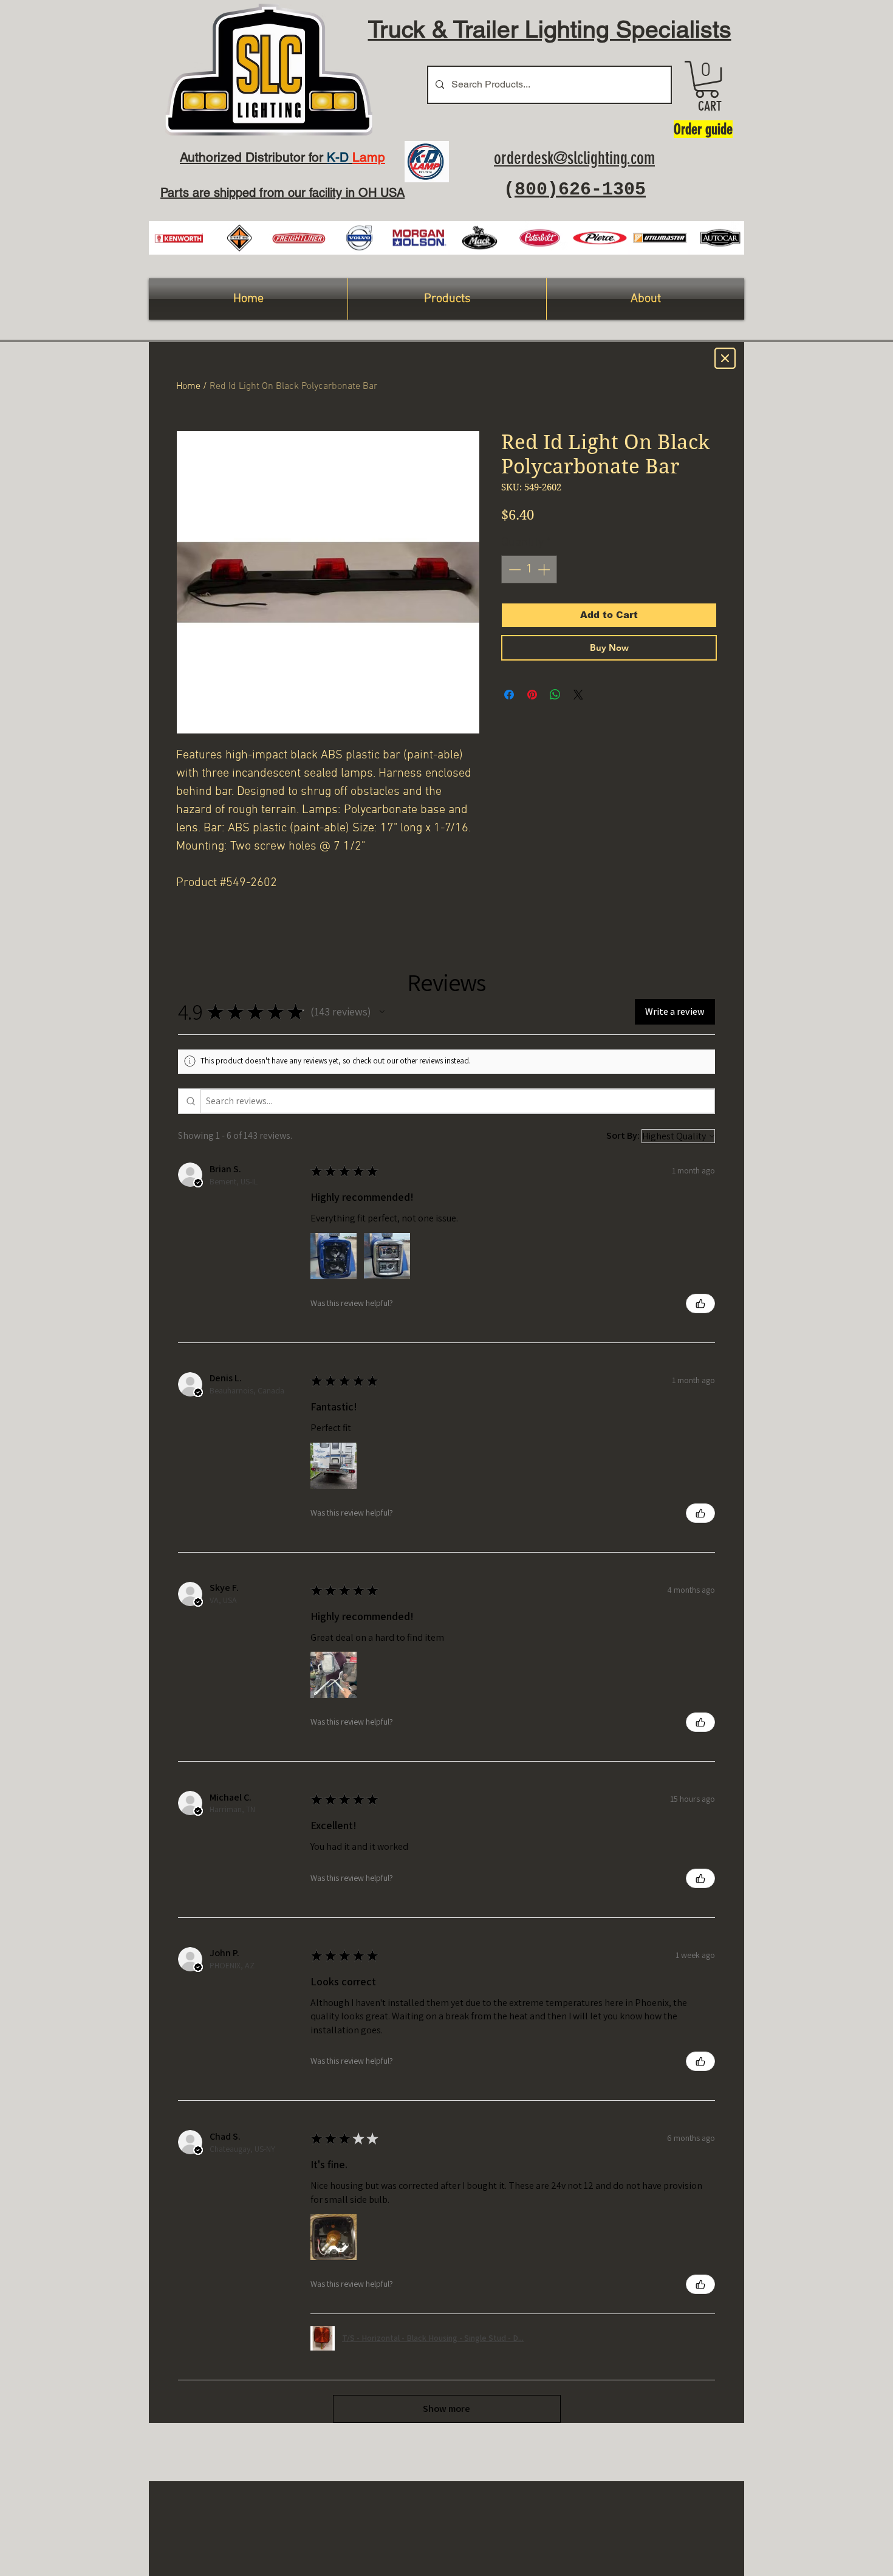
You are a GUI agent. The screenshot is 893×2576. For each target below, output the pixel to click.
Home (188, 386)
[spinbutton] (529, 569)
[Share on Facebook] (509, 695)
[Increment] (545, 569)
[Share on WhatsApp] (555, 695)
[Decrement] (513, 569)
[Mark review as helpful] (700, 1303)
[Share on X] (578, 695)
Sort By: (623, 1135)
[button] (707, 79)
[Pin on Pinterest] (532, 695)
